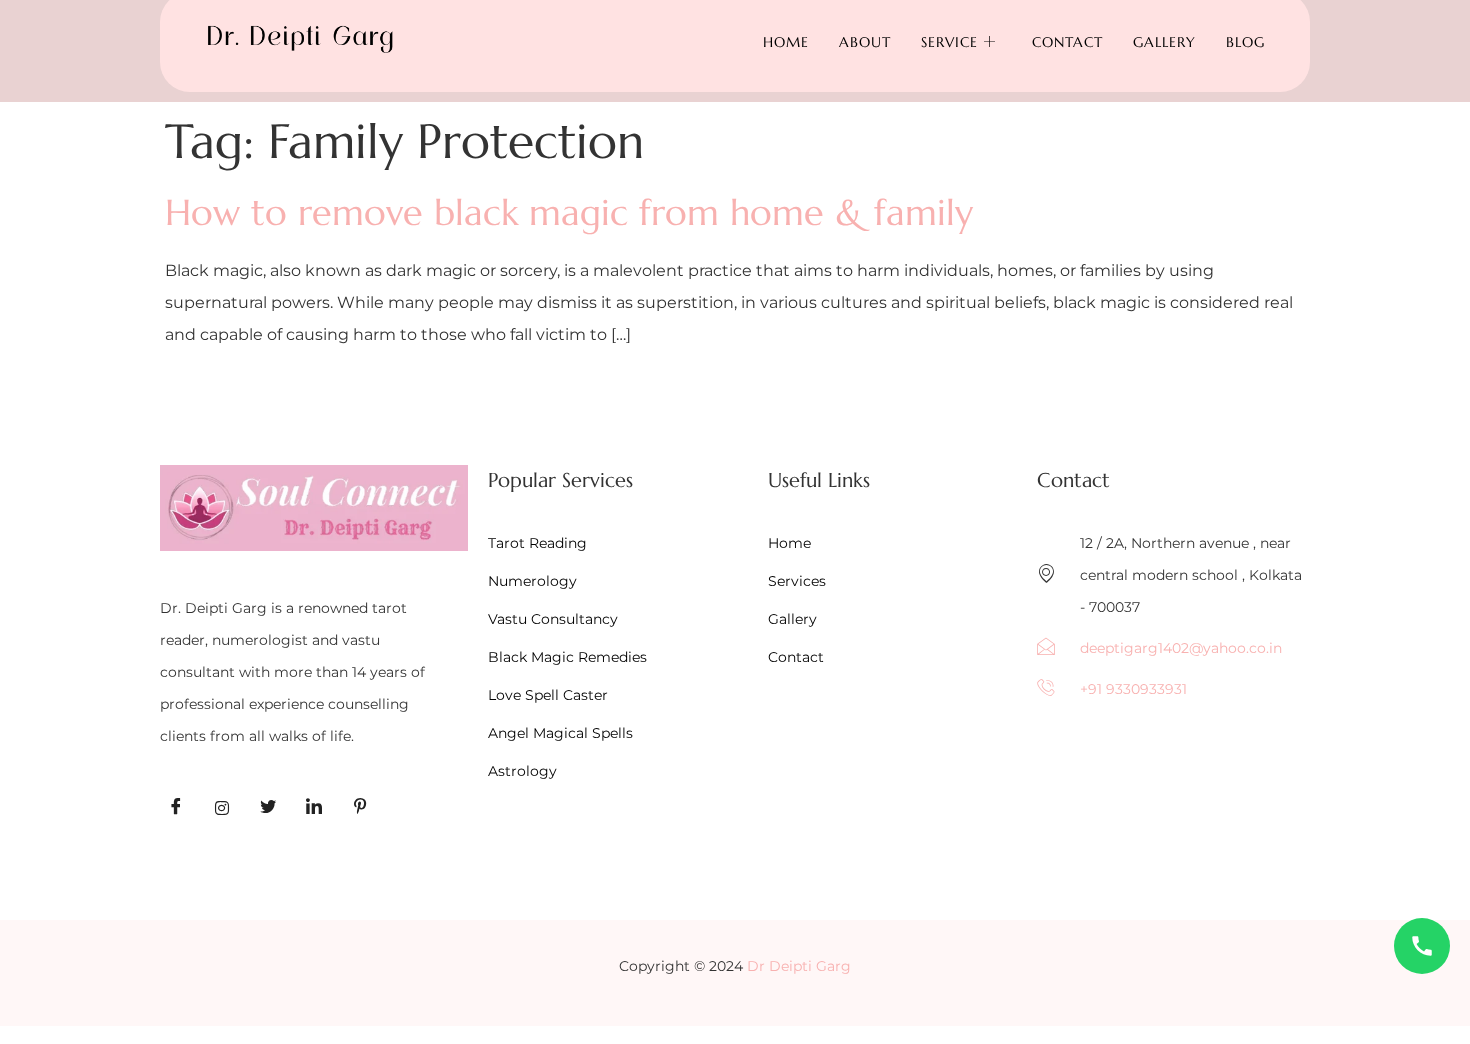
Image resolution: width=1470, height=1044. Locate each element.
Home (786, 42)
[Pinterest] (360, 808)
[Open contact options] (1422, 946)
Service (949, 42)
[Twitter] (268, 808)
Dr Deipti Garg (799, 966)
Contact (1067, 42)
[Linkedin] (314, 808)
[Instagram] (222, 808)
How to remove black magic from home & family (569, 212)
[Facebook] (176, 808)
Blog (1245, 42)
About (865, 42)
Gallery (1164, 42)
